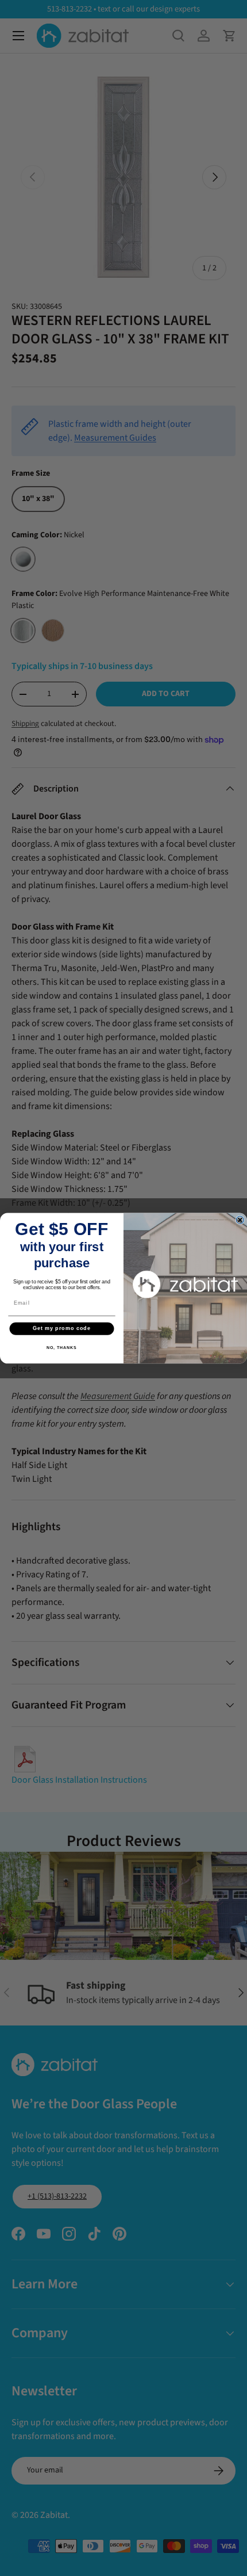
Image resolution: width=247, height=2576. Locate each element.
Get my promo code (62, 1328)
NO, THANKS (61, 1347)
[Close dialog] (240, 1220)
